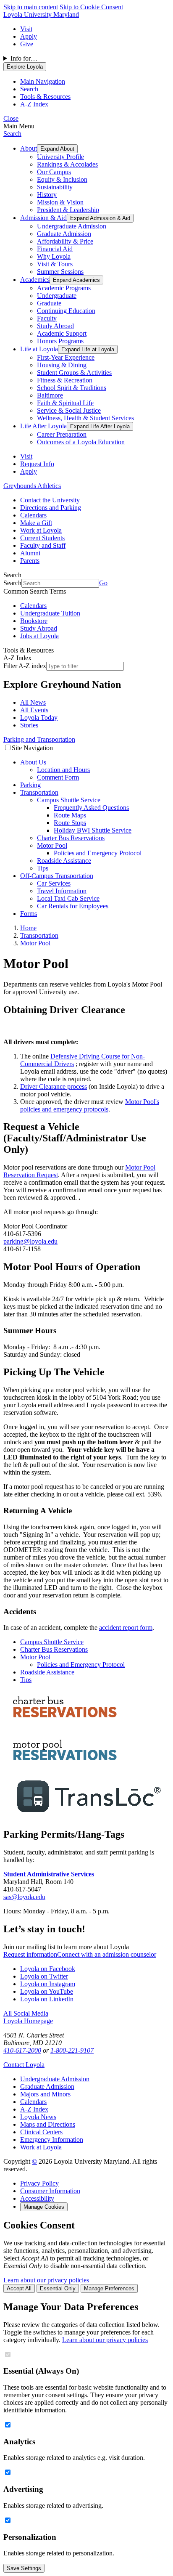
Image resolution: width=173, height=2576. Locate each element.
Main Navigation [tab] (43, 81)
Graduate (49, 303)
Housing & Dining (62, 365)
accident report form (126, 1628)
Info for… (24, 58)
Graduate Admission (64, 234)
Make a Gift (36, 523)
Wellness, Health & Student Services (85, 418)
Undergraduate (57, 296)
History (47, 195)
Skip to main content (31, 7)
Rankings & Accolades (67, 164)
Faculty (47, 318)
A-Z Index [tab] (34, 104)
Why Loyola (54, 256)
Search (12, 134)
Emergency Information (52, 2140)
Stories (29, 725)
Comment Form (58, 777)
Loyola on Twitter (44, 1976)
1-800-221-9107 (72, 2050)
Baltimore (50, 395)
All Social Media (26, 2013)
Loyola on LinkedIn (47, 1999)
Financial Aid (55, 249)
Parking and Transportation (39, 739)
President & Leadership (68, 210)
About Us (33, 762)
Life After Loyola (43, 426)
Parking (30, 785)
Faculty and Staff (43, 545)
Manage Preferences (109, 2288)
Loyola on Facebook (48, 1969)
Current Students (42, 538)
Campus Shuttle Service (69, 800)
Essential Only (58, 2288)
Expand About (57, 149)
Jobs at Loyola (39, 636)
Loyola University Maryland (41, 15)
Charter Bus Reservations (71, 838)
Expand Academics (76, 280)
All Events (34, 710)
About (29, 148)
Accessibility (37, 2198)
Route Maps (70, 815)
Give (27, 44)
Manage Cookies (44, 2207)
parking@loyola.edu (30, 1241)
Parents (30, 561)
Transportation (39, 792)
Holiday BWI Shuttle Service (93, 830)
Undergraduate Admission (72, 226)
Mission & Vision (60, 202)
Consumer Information (50, 2191)
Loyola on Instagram (48, 1984)
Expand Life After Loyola (100, 426)
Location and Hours (63, 770)
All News (33, 702)
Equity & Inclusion (62, 179)
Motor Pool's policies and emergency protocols (90, 1105)
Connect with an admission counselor (107, 1954)
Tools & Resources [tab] (45, 97)
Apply (29, 36)
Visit (26, 29)
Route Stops (70, 823)
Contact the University (50, 500)
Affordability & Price (65, 241)
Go (103, 583)
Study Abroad (55, 326)
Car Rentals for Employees (73, 906)
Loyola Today (39, 718)
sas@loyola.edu (24, 1897)
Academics (35, 280)
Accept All (19, 2288)
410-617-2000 (22, 2050)
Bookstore (34, 621)
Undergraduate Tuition (50, 613)
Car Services (54, 883)
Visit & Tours (55, 264)
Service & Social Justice (69, 410)
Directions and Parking (51, 508)
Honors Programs (60, 341)
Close (11, 118)
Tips (43, 868)
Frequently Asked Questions (91, 808)
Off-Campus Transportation (57, 876)
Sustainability (55, 187)
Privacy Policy (39, 2183)
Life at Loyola (39, 349)
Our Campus (54, 172)
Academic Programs (64, 288)
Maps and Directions (48, 2124)
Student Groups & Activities (74, 373)
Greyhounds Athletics (32, 486)
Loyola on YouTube (47, 1991)
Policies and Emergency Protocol (98, 853)
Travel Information (62, 891)
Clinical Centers (41, 2132)
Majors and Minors (45, 2094)
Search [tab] (29, 89)
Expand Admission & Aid (100, 218)
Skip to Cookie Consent (91, 7)
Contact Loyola (24, 2065)
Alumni (30, 553)
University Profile (60, 157)
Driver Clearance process (54, 1086)
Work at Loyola (41, 530)
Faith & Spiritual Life (65, 403)
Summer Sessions (60, 272)
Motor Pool (52, 845)
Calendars (33, 515)
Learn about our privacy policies (46, 2280)
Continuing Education (66, 311)
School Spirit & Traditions (72, 388)
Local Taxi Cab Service (68, 898)
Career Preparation (62, 434)
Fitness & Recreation (65, 380)
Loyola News (38, 2117)
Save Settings (24, 2568)
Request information (30, 1954)
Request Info (37, 464)
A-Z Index (34, 2109)
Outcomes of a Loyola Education (81, 442)
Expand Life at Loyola (88, 349)
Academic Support (62, 333)
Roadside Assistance (64, 861)
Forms (29, 914)
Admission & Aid (43, 218)
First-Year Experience (66, 357)
